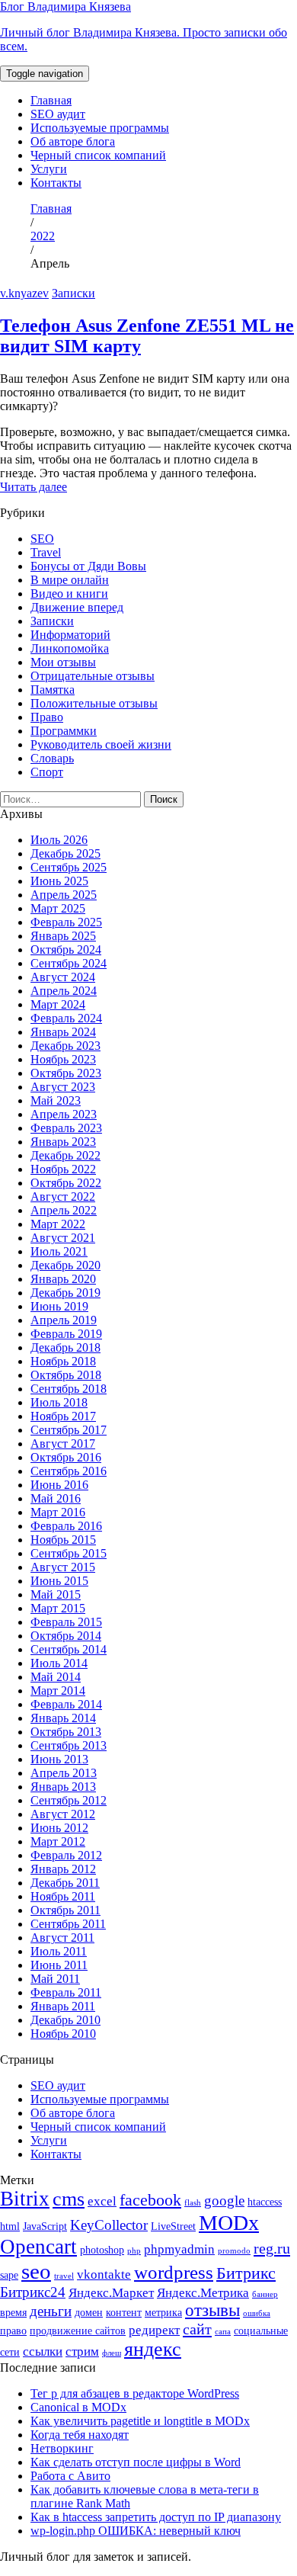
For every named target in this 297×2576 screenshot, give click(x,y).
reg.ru (272, 2248)
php (134, 2251)
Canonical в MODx (78, 2407)
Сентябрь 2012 (69, 1800)
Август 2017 (63, 1444)
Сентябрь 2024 (69, 963)
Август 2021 (63, 1238)
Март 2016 (58, 1512)
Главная (51, 100)
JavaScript (45, 2226)
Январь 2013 (63, 1787)
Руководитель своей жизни (101, 744)
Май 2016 (56, 1498)
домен (89, 2312)
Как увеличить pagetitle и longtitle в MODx (140, 2421)
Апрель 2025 (64, 895)
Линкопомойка (70, 648)
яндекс (153, 2349)
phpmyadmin (179, 2249)
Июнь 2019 (59, 1306)
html (10, 2226)
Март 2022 (58, 1224)
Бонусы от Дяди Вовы (88, 566)
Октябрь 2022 (66, 1183)
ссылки (43, 2351)
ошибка (257, 2313)
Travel (46, 552)
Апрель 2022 (64, 1210)
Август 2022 (63, 1197)
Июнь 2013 (59, 1759)
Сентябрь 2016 (69, 1471)
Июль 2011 (59, 1951)
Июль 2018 (59, 1402)
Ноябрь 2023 (63, 1059)
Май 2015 (56, 1594)
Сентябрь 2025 (69, 867)
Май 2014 (56, 1677)
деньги (51, 2311)
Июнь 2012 (59, 1828)
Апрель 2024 (64, 991)
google (224, 2201)
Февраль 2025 (66, 922)
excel (102, 2201)
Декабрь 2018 (65, 1347)
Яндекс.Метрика (203, 2293)
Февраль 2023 (66, 1128)
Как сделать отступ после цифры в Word (136, 2462)
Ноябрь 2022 (63, 1169)
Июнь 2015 (59, 1581)
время (13, 2312)
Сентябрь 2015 (69, 1553)
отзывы (212, 2310)
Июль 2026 (59, 840)
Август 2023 (63, 1087)
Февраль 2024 (66, 1018)
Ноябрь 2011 (63, 1896)
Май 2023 (56, 1100)
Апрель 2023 (64, 1114)
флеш (112, 2353)
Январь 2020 (63, 1279)
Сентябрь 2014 (69, 1649)
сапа (223, 2332)
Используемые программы (100, 128)
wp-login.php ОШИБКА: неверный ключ (136, 2531)
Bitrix (25, 2199)
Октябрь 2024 (66, 950)
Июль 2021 (59, 1251)
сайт (197, 2329)
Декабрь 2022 (65, 1155)
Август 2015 (63, 1567)
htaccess (265, 2202)
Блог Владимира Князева (144, 26)
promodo (234, 2251)
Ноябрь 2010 (63, 2034)
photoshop (102, 2250)
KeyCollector (109, 2225)
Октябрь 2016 (66, 1457)
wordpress (174, 2272)
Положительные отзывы (94, 703)
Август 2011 (62, 1938)
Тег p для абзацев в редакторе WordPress (135, 2393)
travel (64, 2276)
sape (9, 2275)
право (13, 2331)
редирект (154, 2330)
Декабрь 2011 (65, 1883)
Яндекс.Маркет (111, 2293)
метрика (163, 2312)
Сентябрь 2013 (69, 1745)
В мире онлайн (70, 580)
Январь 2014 (63, 1718)
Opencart (38, 2247)
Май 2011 (55, 1979)
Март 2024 (58, 1004)
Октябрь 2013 (66, 1732)
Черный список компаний (98, 155)
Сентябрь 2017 (69, 1430)
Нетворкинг (62, 2448)
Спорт (47, 772)
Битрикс (246, 2273)
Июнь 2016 (59, 1485)
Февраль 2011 (66, 1992)
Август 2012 (63, 1814)
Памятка (53, 690)
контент (124, 2312)
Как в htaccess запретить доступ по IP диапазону (156, 2517)
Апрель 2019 (64, 1320)
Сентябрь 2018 (69, 1389)
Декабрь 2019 (65, 1293)
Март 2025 (58, 908)
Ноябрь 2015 (63, 1540)
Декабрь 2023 (65, 1046)
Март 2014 (58, 1691)
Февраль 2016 (66, 1526)
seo (36, 2271)
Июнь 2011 (59, 1965)
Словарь (52, 758)
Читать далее (34, 487)
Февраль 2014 (66, 1704)
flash (193, 2203)
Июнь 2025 (59, 881)
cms (69, 2199)
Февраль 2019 (66, 1334)
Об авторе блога (73, 141)
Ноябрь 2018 (63, 1361)
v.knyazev (24, 293)
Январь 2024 (63, 1032)
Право (47, 717)
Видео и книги (69, 593)
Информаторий (70, 635)
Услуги (49, 169)
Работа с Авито (70, 2476)
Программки (64, 731)
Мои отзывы (63, 662)
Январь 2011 (63, 2006)
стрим (82, 2351)
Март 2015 (58, 1608)
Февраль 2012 (66, 1855)
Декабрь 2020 (65, 1265)
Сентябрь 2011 (68, 1924)
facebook (150, 2200)
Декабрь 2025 (65, 853)
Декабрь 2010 (65, 2020)
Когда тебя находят (80, 2435)
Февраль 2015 (66, 1622)
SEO (42, 539)
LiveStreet (173, 2226)
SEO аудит (58, 114)
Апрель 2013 (64, 1773)
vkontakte (104, 2274)
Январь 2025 (63, 936)
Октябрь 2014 (66, 1636)
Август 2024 (63, 977)
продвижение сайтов (78, 2331)
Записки (73, 293)
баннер (265, 2294)
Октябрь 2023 (66, 1073)
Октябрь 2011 (65, 1910)
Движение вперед (77, 607)
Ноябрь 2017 (63, 1416)
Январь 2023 (63, 1142)
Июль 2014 (59, 1663)
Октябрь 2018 (66, 1375)
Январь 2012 (63, 1869)
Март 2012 (58, 1841)
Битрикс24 (33, 2292)
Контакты (56, 183)
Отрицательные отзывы (93, 676)
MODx (229, 2223)
